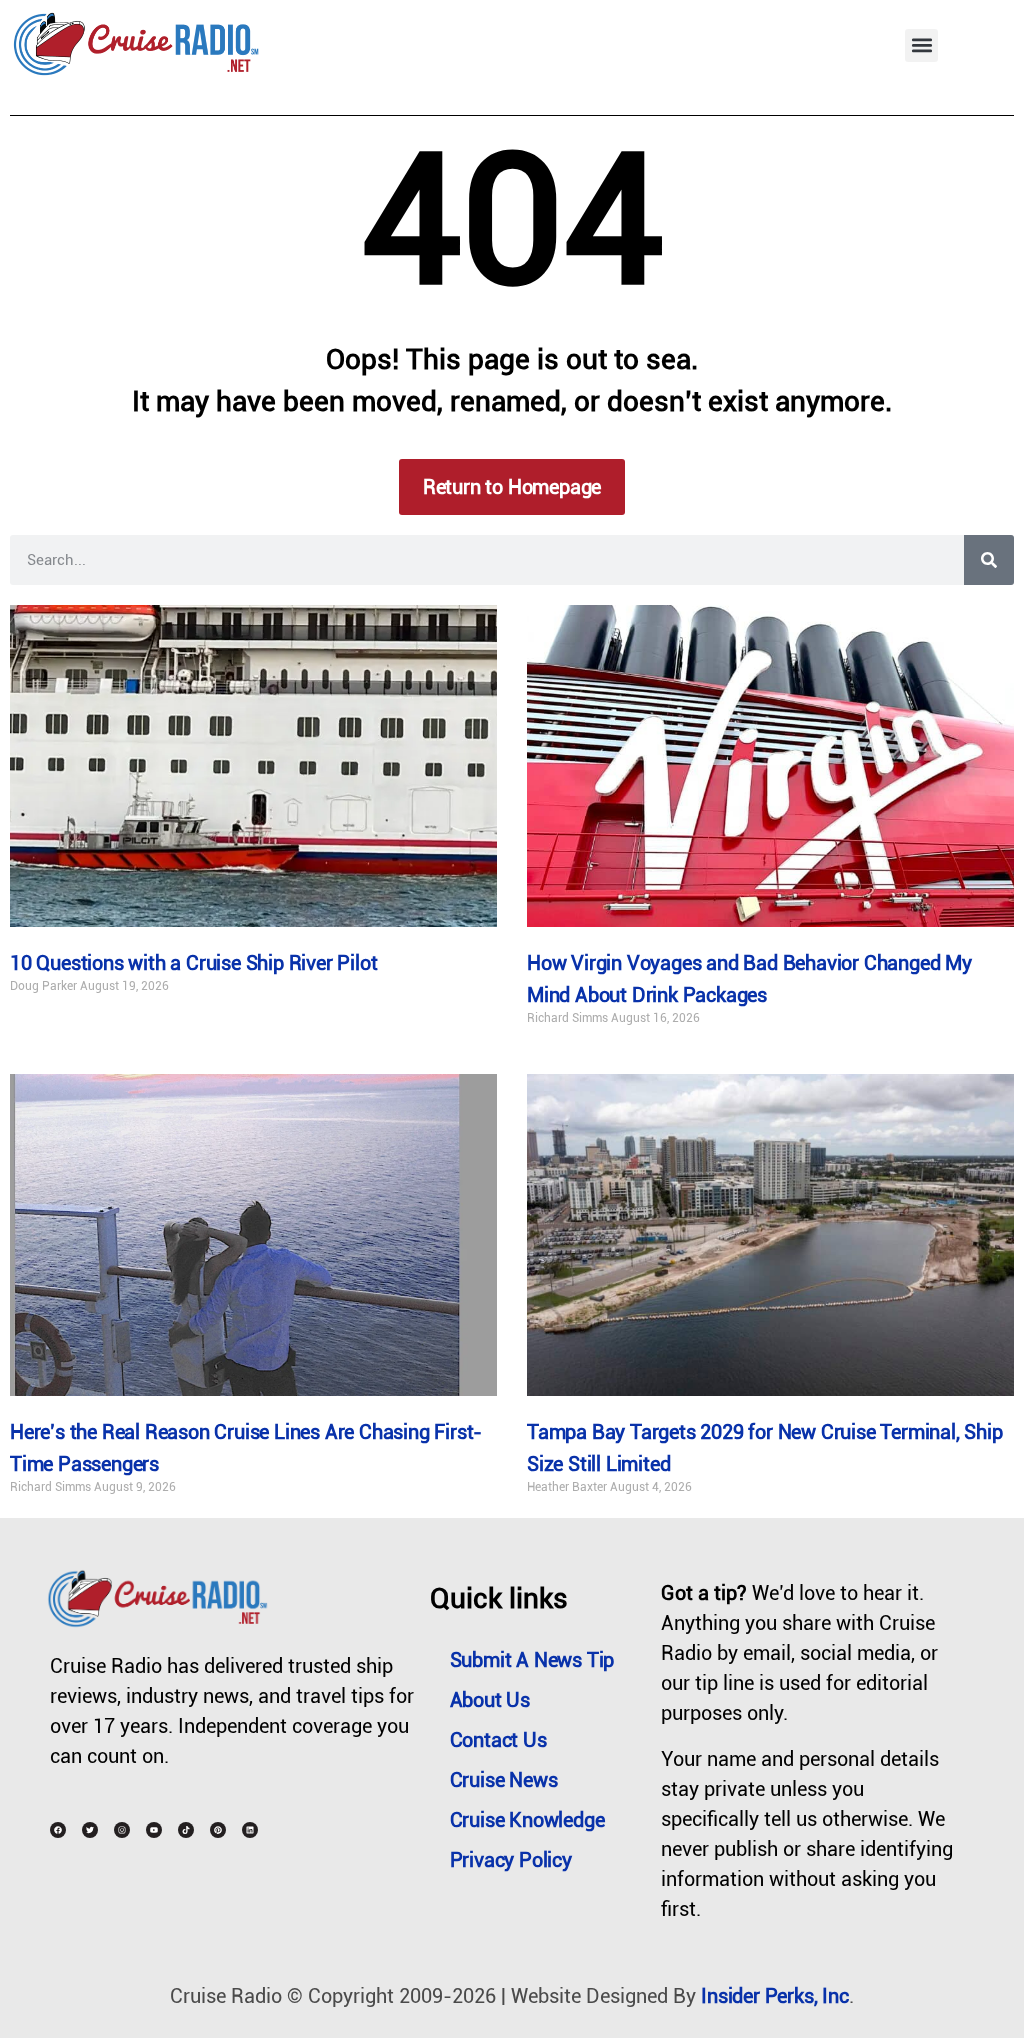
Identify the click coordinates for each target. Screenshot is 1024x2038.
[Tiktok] (186, 1830)
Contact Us (498, 1740)
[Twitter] (90, 1830)
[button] (921, 45)
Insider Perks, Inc (774, 1996)
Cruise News (504, 1780)
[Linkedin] (250, 1830)
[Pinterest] (218, 1830)
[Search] (989, 560)
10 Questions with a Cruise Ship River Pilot (193, 963)
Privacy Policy (511, 1860)
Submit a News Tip (532, 1660)
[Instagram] (122, 1830)
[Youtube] (154, 1830)
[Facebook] (58, 1830)
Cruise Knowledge (527, 1820)
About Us (490, 1700)
